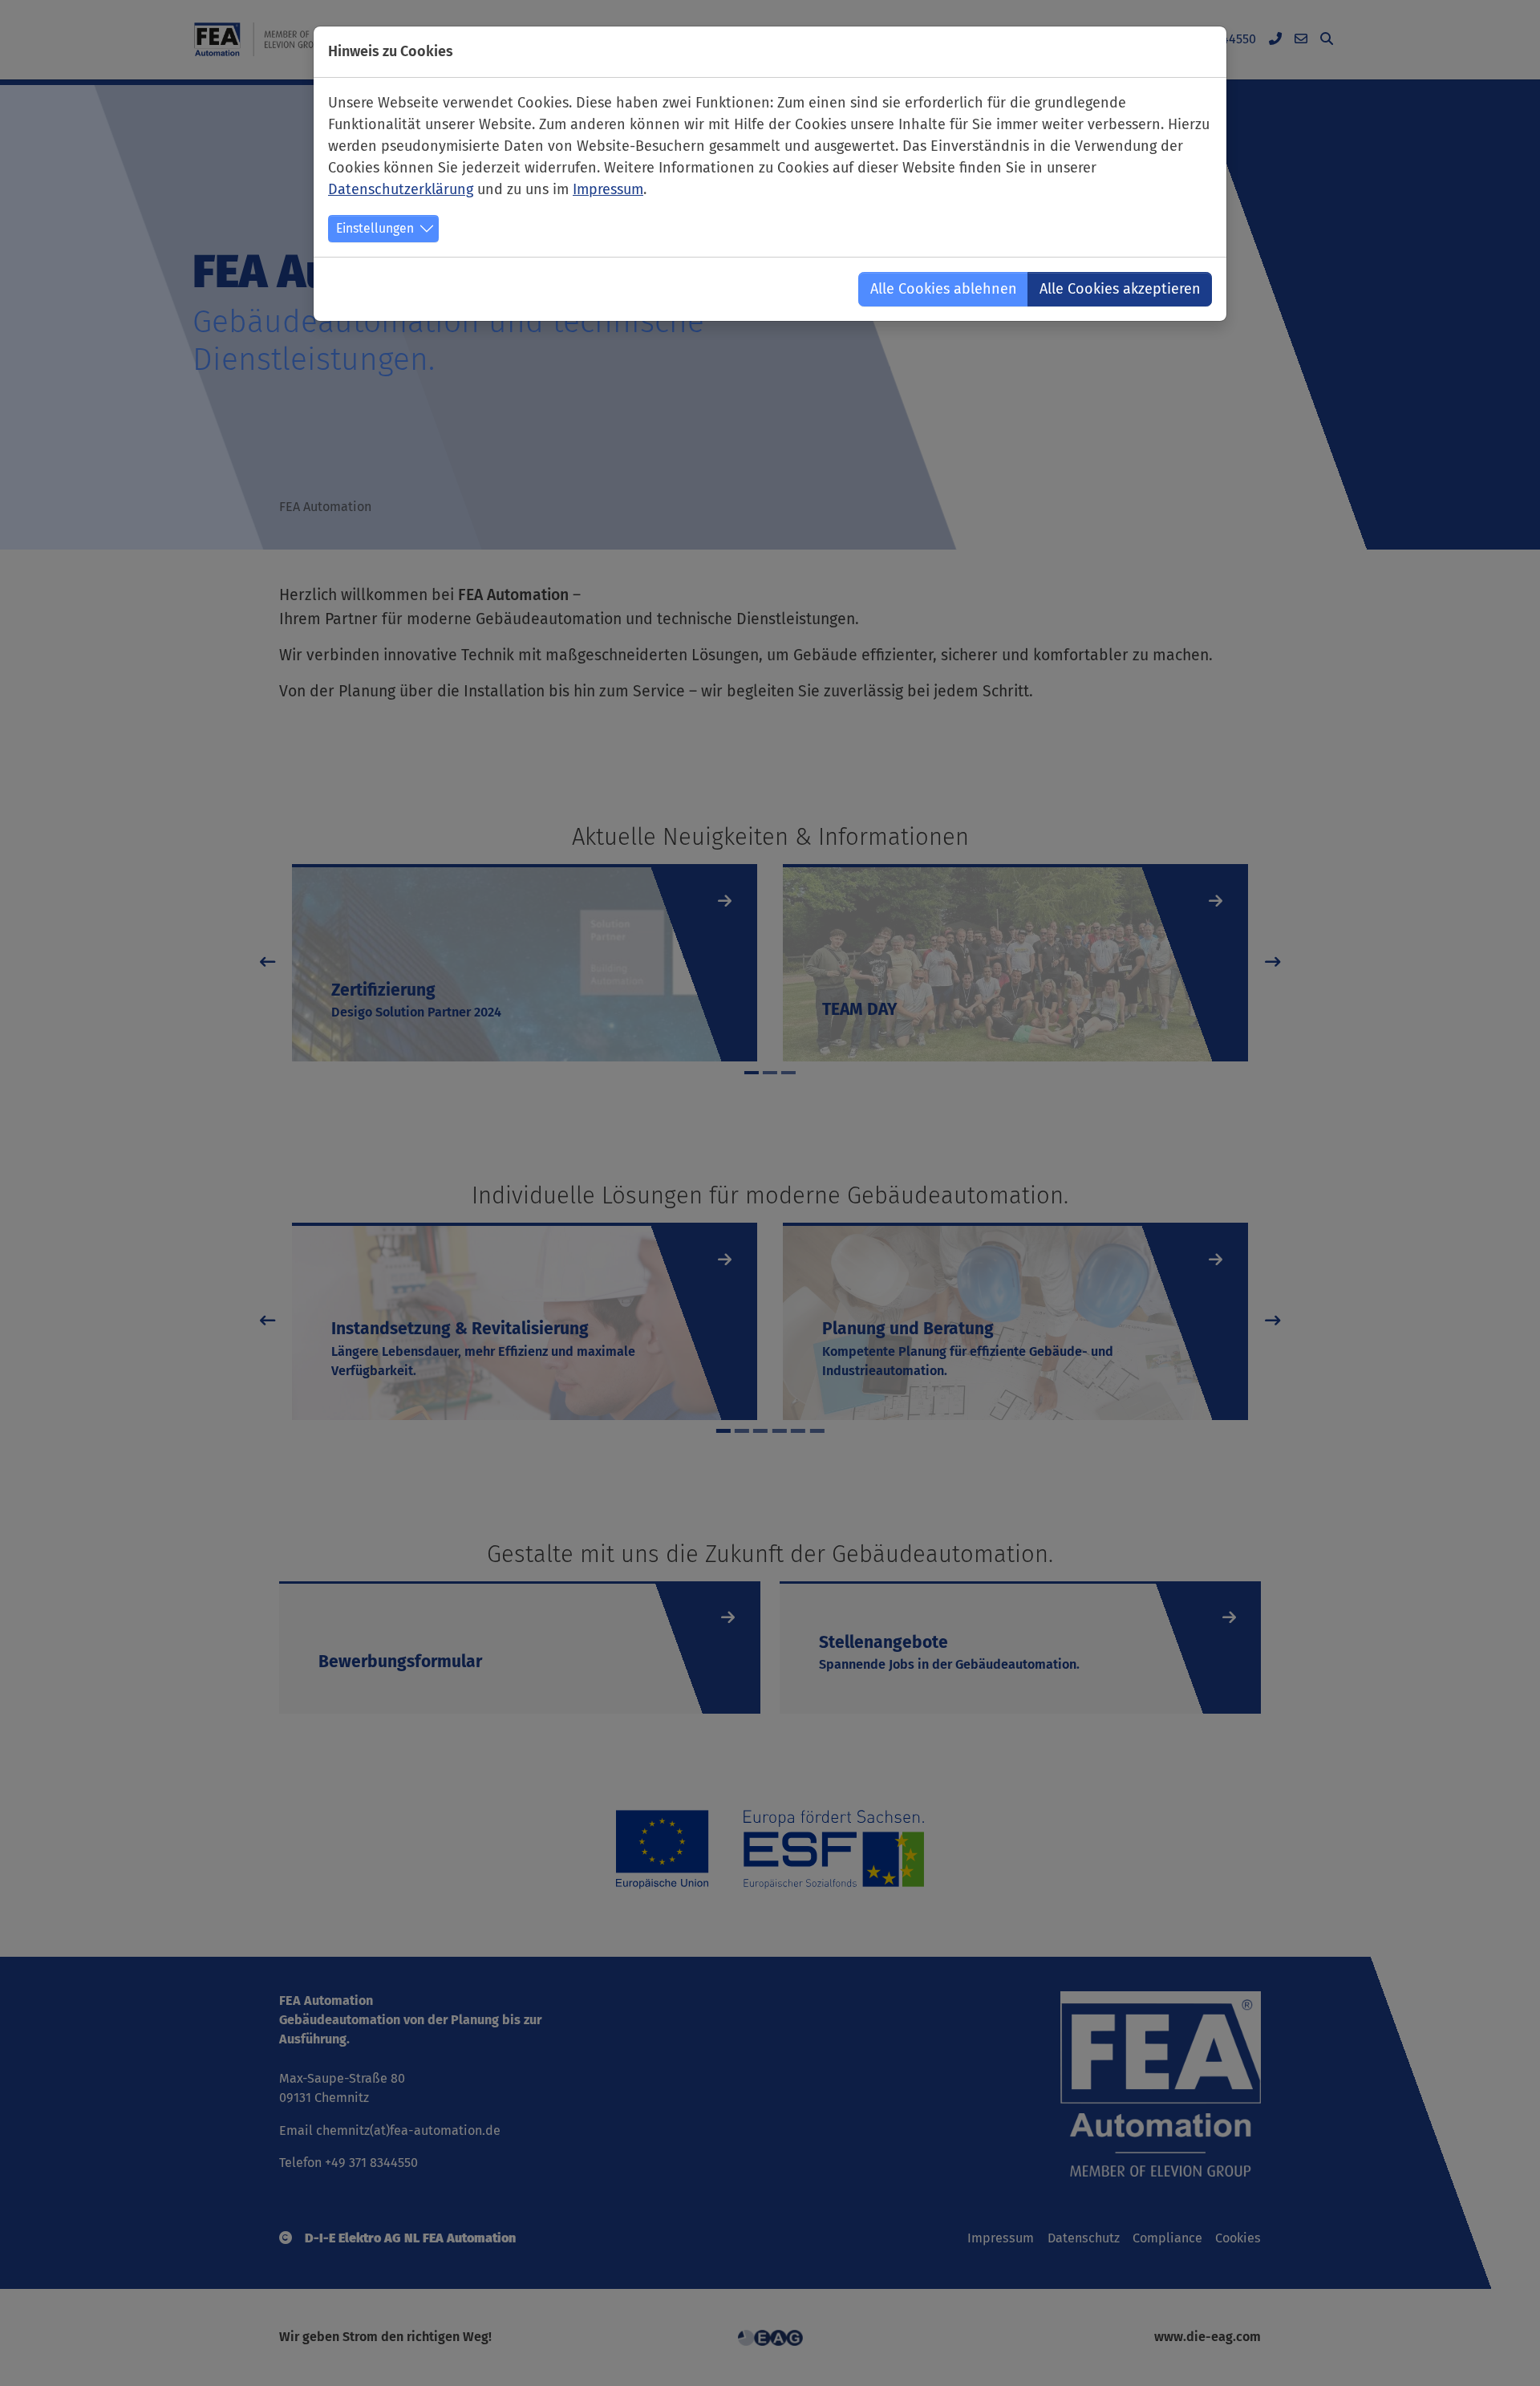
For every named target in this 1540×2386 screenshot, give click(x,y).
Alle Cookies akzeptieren (1120, 289)
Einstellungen (375, 228)
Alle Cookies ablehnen (944, 289)
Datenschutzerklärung (401, 189)
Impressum (608, 189)
